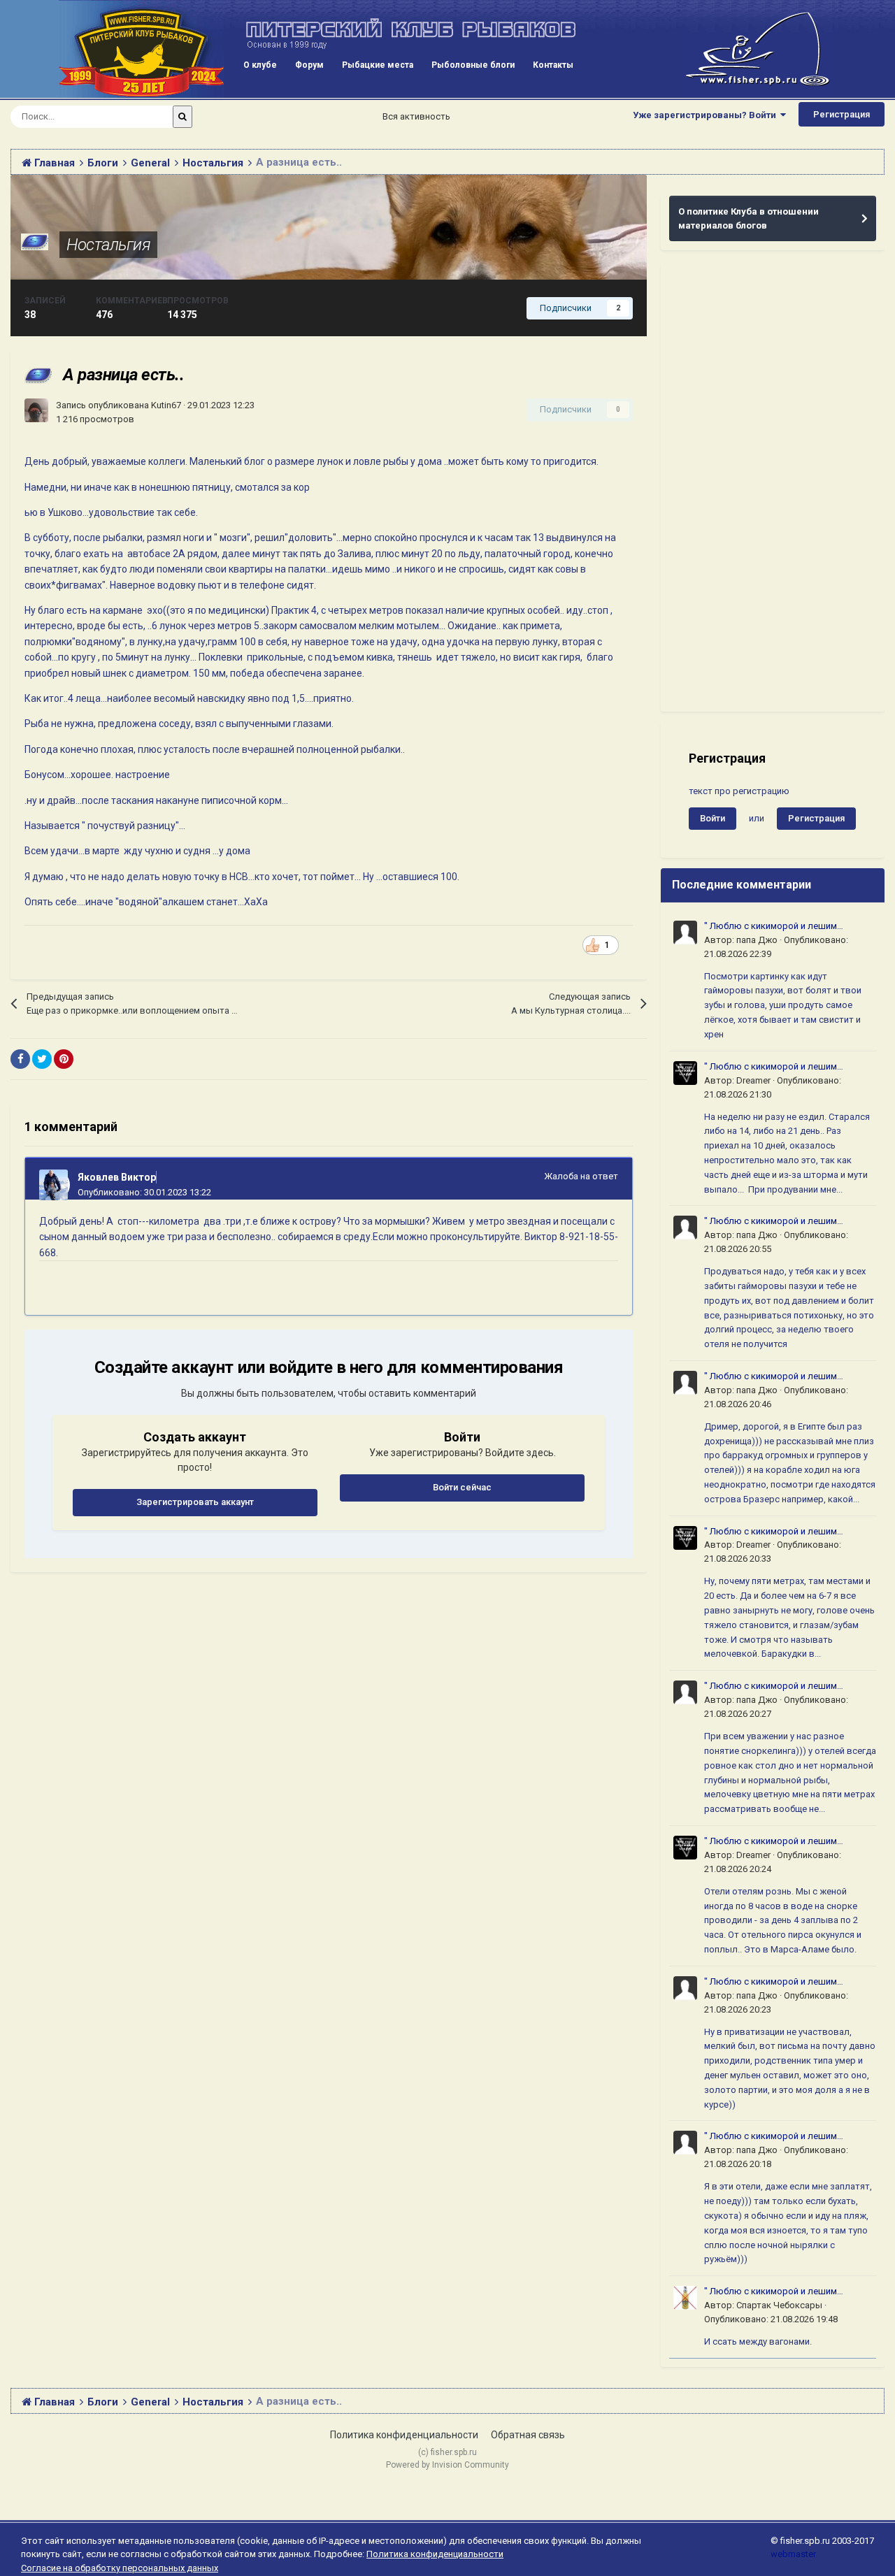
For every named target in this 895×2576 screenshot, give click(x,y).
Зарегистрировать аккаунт (195, 1502)
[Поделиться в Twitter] (42, 1059)
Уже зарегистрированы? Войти (707, 115)
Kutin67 (166, 405)
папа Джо (757, 940)
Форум (309, 65)
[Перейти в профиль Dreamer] (685, 1073)
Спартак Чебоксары (779, 2305)
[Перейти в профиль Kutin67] (36, 410)
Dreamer (753, 1080)
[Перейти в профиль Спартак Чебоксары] (685, 2298)
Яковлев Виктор (117, 1177)
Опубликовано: (144, 1192)
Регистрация (842, 114)
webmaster (793, 2554)
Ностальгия (108, 245)
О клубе (260, 65)
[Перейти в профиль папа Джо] (685, 933)
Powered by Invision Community (447, 2465)
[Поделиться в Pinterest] (64, 1059)
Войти (713, 818)
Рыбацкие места (378, 65)
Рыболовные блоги (473, 65)
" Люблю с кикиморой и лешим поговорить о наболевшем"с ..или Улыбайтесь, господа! (777, 927)
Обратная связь (528, 2435)
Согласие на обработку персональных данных (120, 2568)
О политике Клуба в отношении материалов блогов (749, 218)
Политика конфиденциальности (404, 2435)
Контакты (553, 65)
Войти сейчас (462, 1487)
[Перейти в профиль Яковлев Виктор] (55, 1185)
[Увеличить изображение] (593, 945)
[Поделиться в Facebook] (20, 1059)
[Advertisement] (773, 488)
